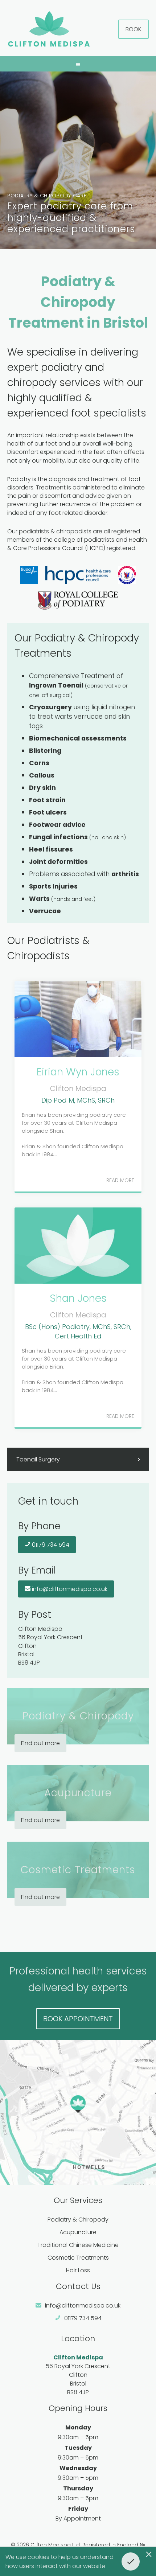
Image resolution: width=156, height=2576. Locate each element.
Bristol (78, 2384)
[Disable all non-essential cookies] (149, 2554)
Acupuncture (78, 2232)
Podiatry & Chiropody (78, 2220)
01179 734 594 (50, 1545)
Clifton (78, 2375)
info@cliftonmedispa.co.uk (69, 1589)
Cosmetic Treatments (78, 2258)
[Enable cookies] (131, 2561)
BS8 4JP (78, 2392)
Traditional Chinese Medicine (78, 2245)
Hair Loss (78, 2270)
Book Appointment (78, 2019)
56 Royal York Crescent (78, 2366)
